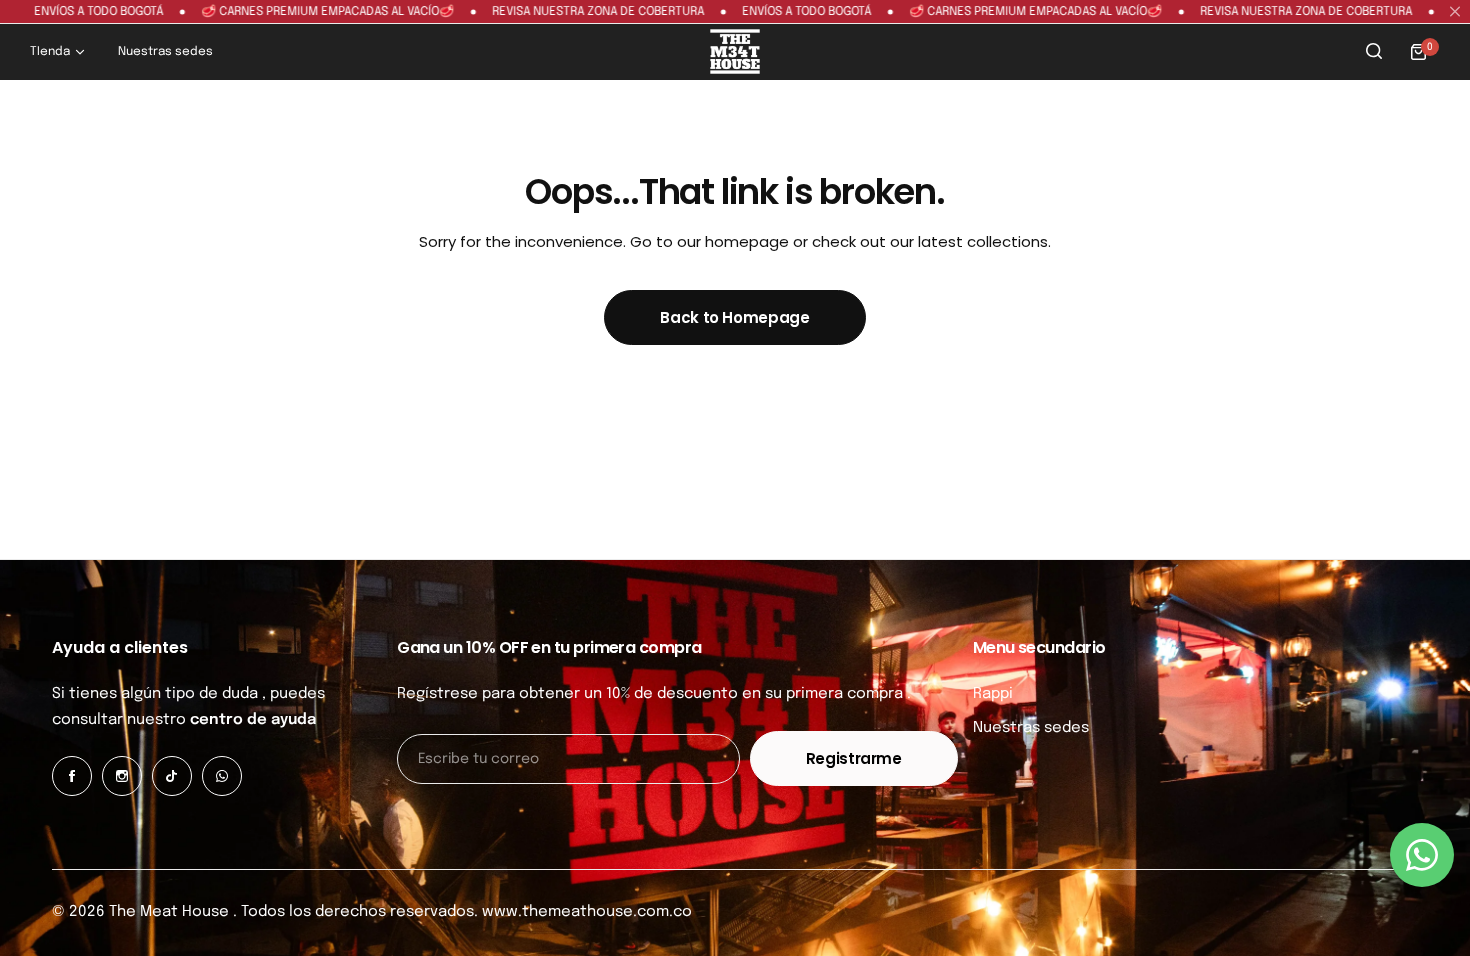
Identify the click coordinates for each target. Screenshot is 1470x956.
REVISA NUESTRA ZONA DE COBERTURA (566, 12)
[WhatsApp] (222, 776)
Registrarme (854, 758)
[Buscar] (1374, 52)
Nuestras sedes (1031, 728)
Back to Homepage (734, 317)
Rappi (993, 694)
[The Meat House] (735, 51)
